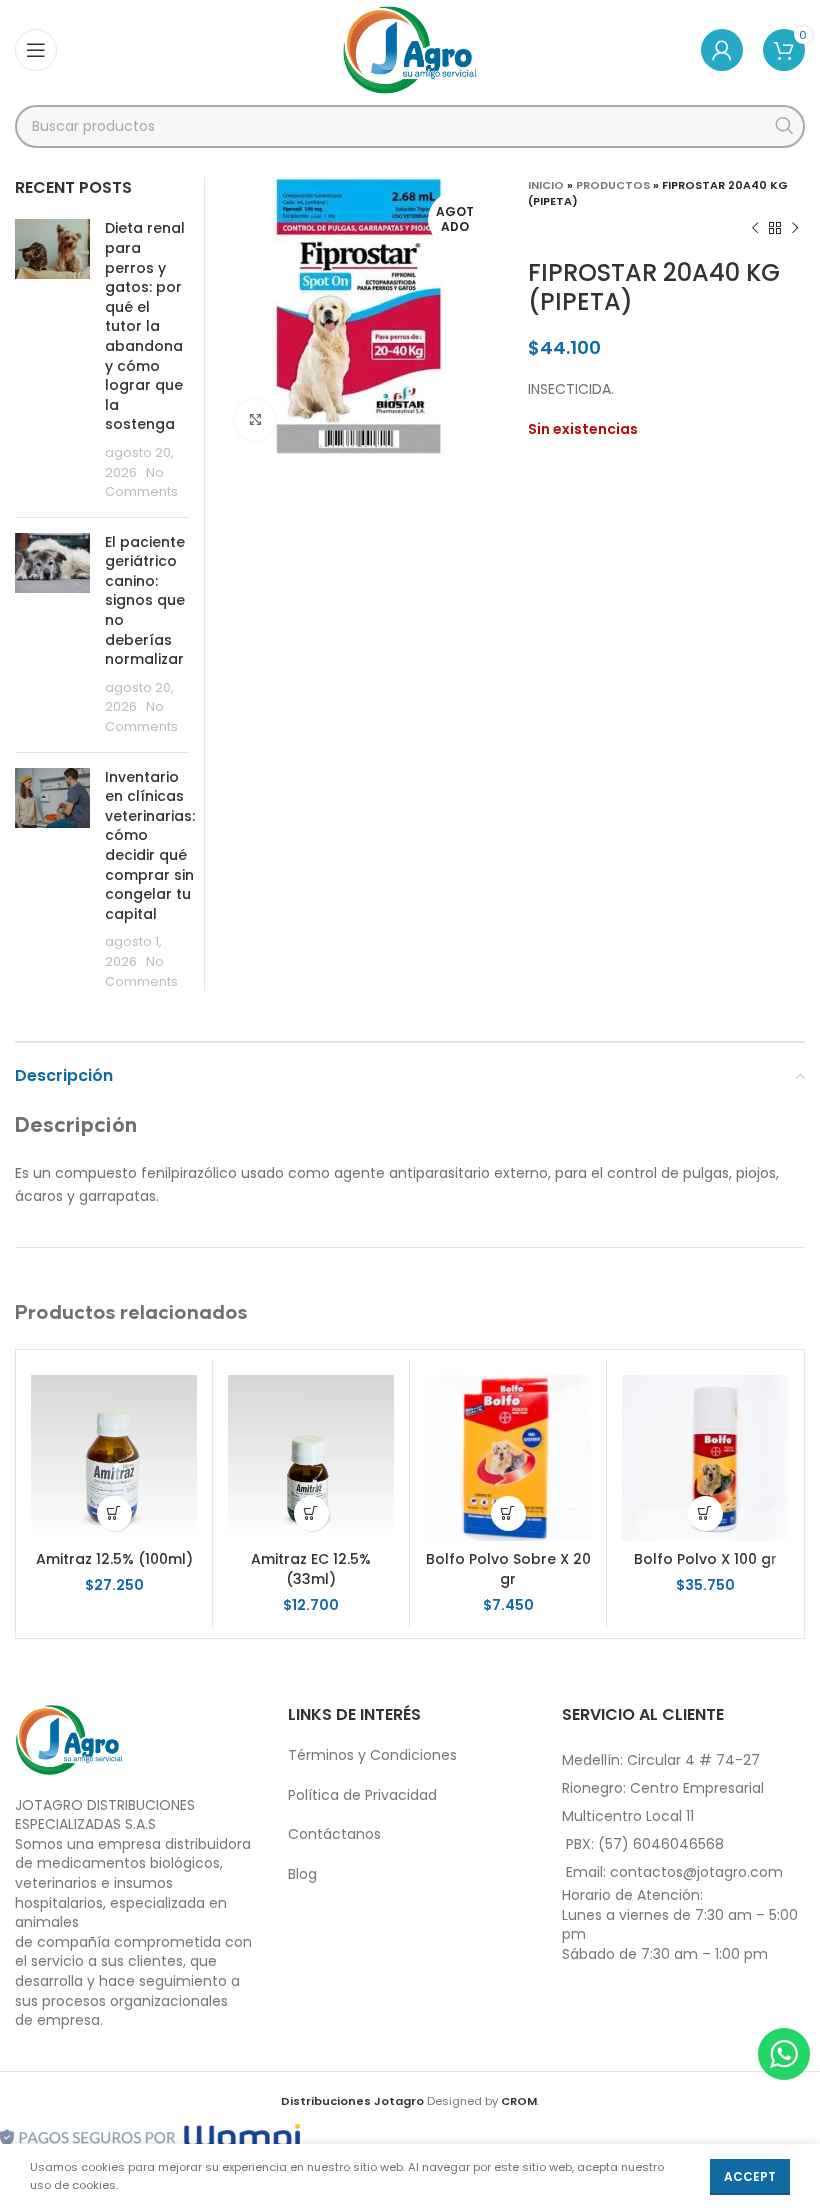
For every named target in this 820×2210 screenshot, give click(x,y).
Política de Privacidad (362, 1795)
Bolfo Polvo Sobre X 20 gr (508, 1569)
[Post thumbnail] (52, 360)
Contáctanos (334, 1834)
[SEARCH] (783, 126)
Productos (613, 185)
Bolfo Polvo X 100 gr (705, 1559)
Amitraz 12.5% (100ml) (114, 1559)
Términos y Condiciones (372, 1755)
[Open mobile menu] (36, 50)
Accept (750, 2176)
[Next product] (795, 229)
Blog (302, 1874)
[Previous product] (755, 229)
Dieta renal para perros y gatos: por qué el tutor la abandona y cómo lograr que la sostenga (145, 326)
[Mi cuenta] (722, 50)
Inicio (546, 185)
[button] (114, 1513)
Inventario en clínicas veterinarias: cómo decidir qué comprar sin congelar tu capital (150, 845)
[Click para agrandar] (255, 420)
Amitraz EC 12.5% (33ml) (311, 1569)
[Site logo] (410, 49)
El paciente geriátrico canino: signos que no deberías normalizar (145, 601)
